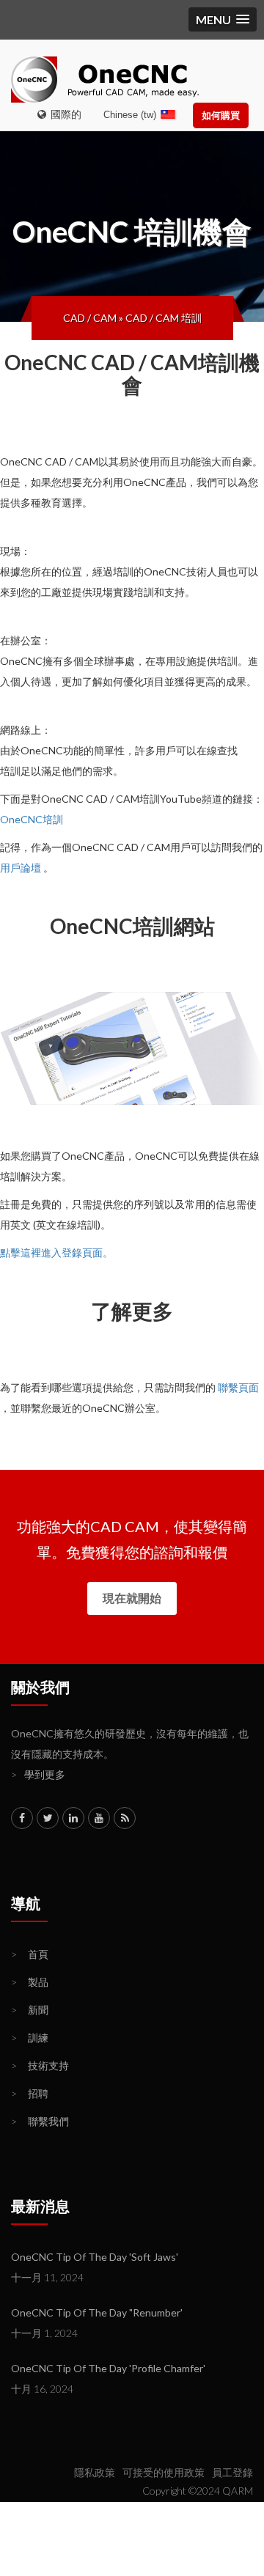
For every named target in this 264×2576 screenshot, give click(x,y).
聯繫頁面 (238, 1387)
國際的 (64, 114)
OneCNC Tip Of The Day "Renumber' (97, 2312)
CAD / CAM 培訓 (164, 318)
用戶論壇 (21, 868)
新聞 (30, 2010)
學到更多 (38, 1774)
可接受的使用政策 (164, 2472)
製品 (30, 1982)
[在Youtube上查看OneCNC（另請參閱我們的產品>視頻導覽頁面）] (99, 1818)
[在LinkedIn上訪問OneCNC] (73, 1818)
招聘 (30, 2093)
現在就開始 (132, 1598)
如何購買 (221, 115)
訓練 (30, 2038)
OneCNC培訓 (32, 819)
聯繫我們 (40, 2121)
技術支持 (40, 2065)
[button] (223, 19)
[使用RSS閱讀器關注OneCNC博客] (125, 1818)
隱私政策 (95, 2472)
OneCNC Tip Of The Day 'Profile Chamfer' (108, 2368)
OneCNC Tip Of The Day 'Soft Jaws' (95, 2257)
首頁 (30, 1954)
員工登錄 (232, 2472)
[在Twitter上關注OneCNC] (48, 1818)
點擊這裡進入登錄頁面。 (56, 1252)
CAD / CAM (90, 318)
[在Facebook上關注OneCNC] (22, 1818)
